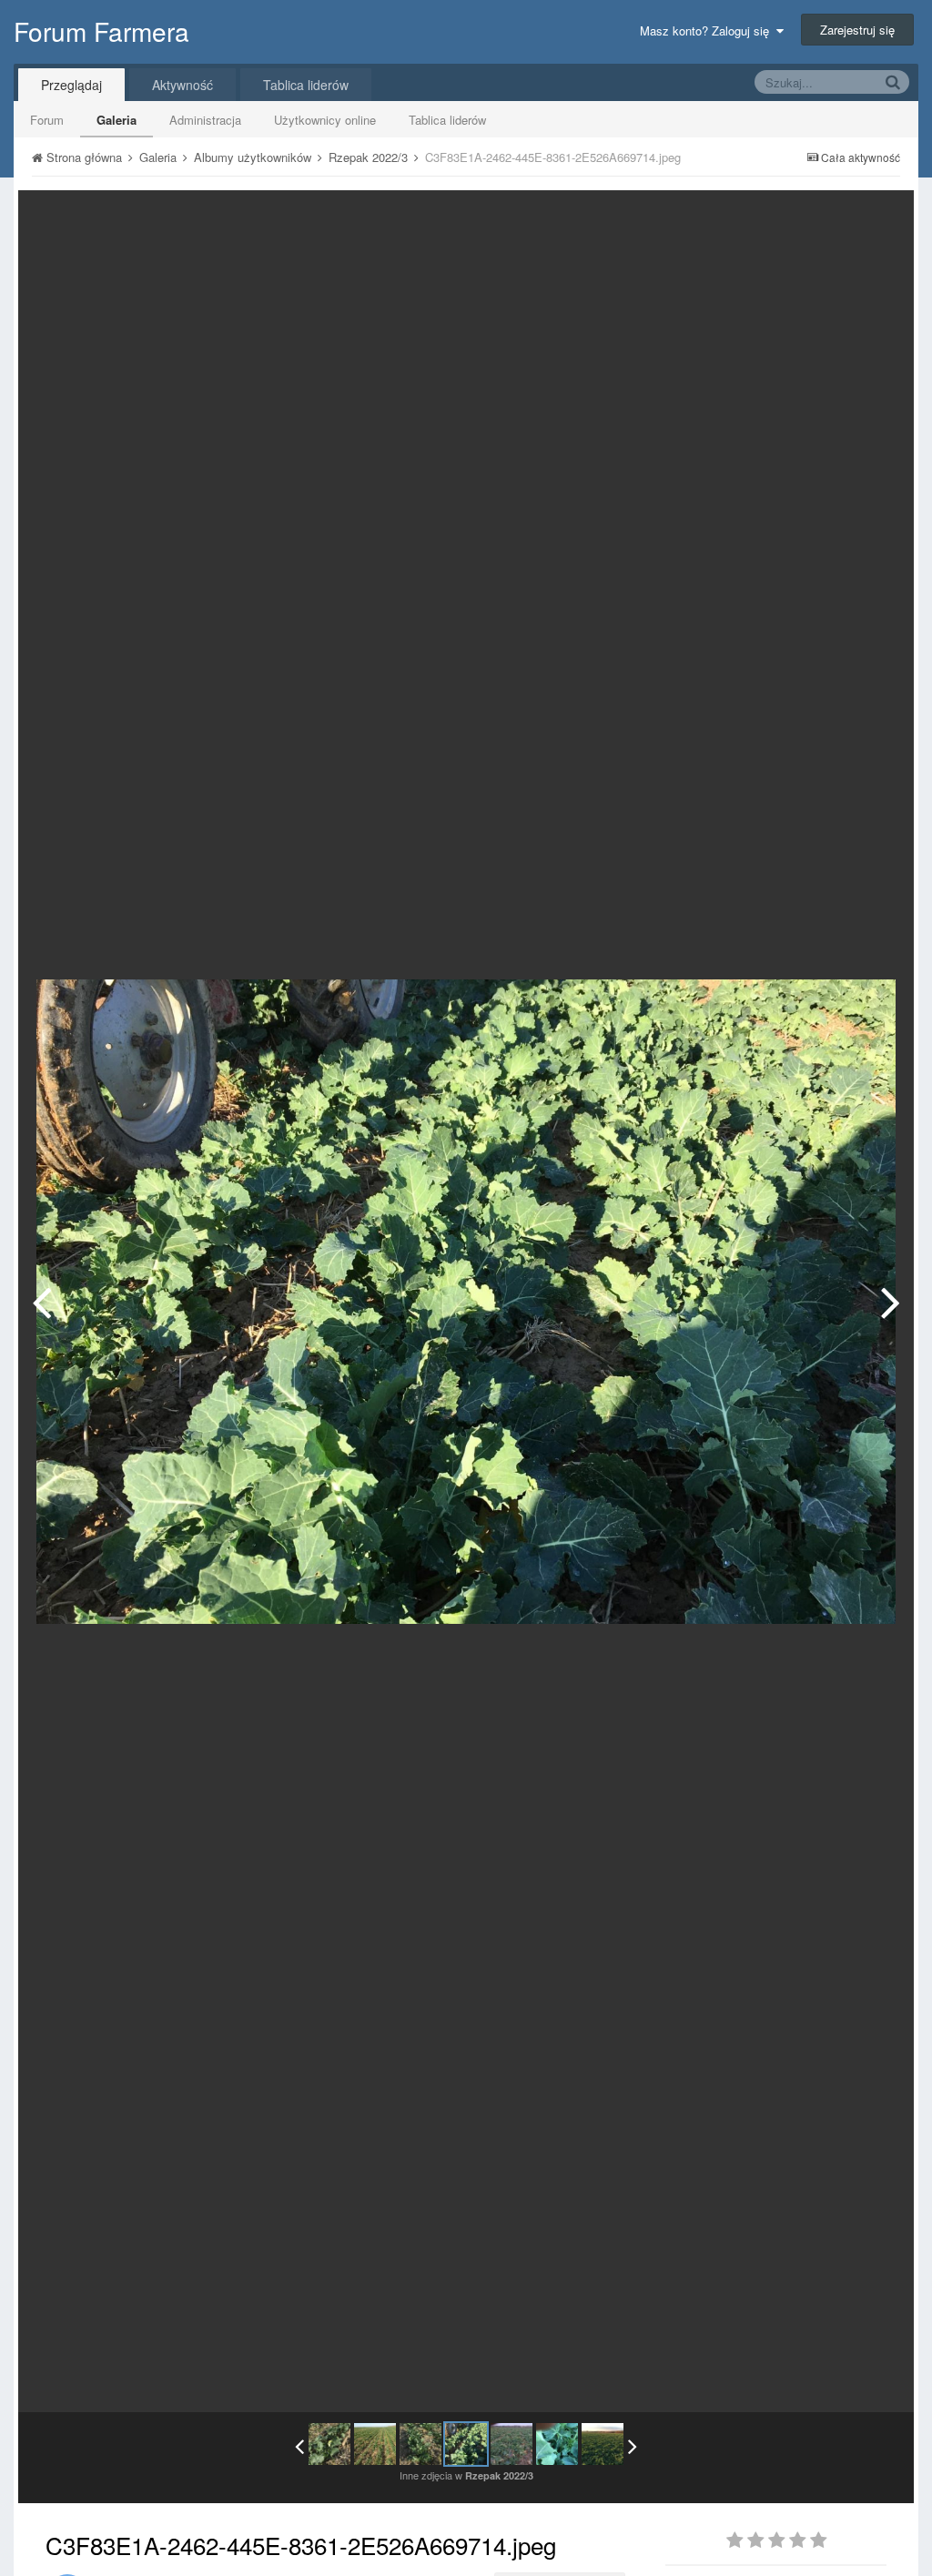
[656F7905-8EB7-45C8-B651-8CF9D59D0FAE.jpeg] (891, 1302)
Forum (47, 120)
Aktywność (182, 85)
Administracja (205, 120)
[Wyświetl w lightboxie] (881, 218)
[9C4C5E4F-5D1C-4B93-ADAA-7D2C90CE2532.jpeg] (329, 2444)
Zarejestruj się (857, 30)
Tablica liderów (447, 120)
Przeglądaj (71, 85)
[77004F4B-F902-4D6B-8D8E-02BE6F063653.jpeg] (557, 2444)
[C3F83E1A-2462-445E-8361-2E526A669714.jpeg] (466, 2444)
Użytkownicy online (325, 120)
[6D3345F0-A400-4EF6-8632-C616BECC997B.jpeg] (375, 2444)
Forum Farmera (101, 31)
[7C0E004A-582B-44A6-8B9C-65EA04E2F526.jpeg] (41, 1302)
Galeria (116, 120)
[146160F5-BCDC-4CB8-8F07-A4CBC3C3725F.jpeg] (603, 2444)
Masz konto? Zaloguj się (708, 30)
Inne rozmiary (806, 217)
